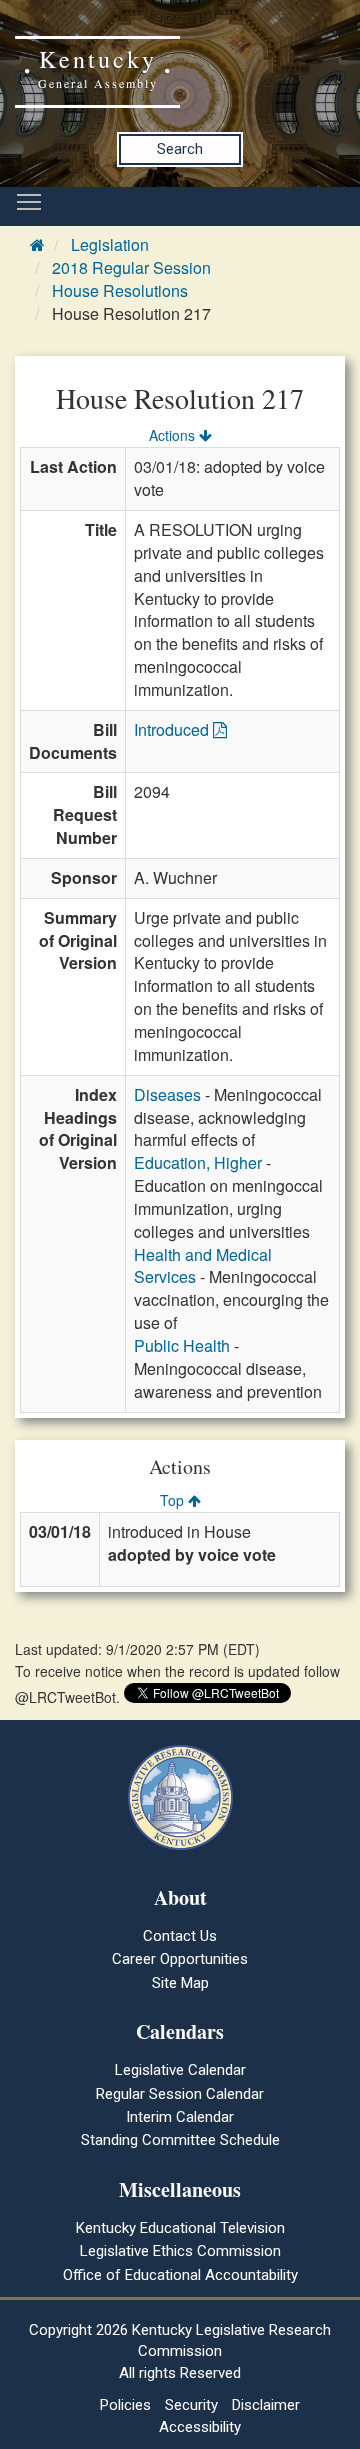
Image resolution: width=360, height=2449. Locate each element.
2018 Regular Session (131, 267)
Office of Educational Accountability (180, 2275)
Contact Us (180, 1936)
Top (174, 1500)
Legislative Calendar (180, 2070)
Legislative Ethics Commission (180, 2251)
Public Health (182, 1345)
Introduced (173, 729)
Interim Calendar (180, 2117)
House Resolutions (120, 290)
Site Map (180, 1983)
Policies (125, 2405)
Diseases (167, 1094)
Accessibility (200, 2427)
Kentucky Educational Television (180, 2228)
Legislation (110, 244)
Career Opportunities (180, 1959)
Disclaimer (266, 2405)
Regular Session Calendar (180, 2094)
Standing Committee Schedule (180, 2140)
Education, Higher (198, 1162)
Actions (174, 435)
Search (180, 149)
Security (191, 2405)
